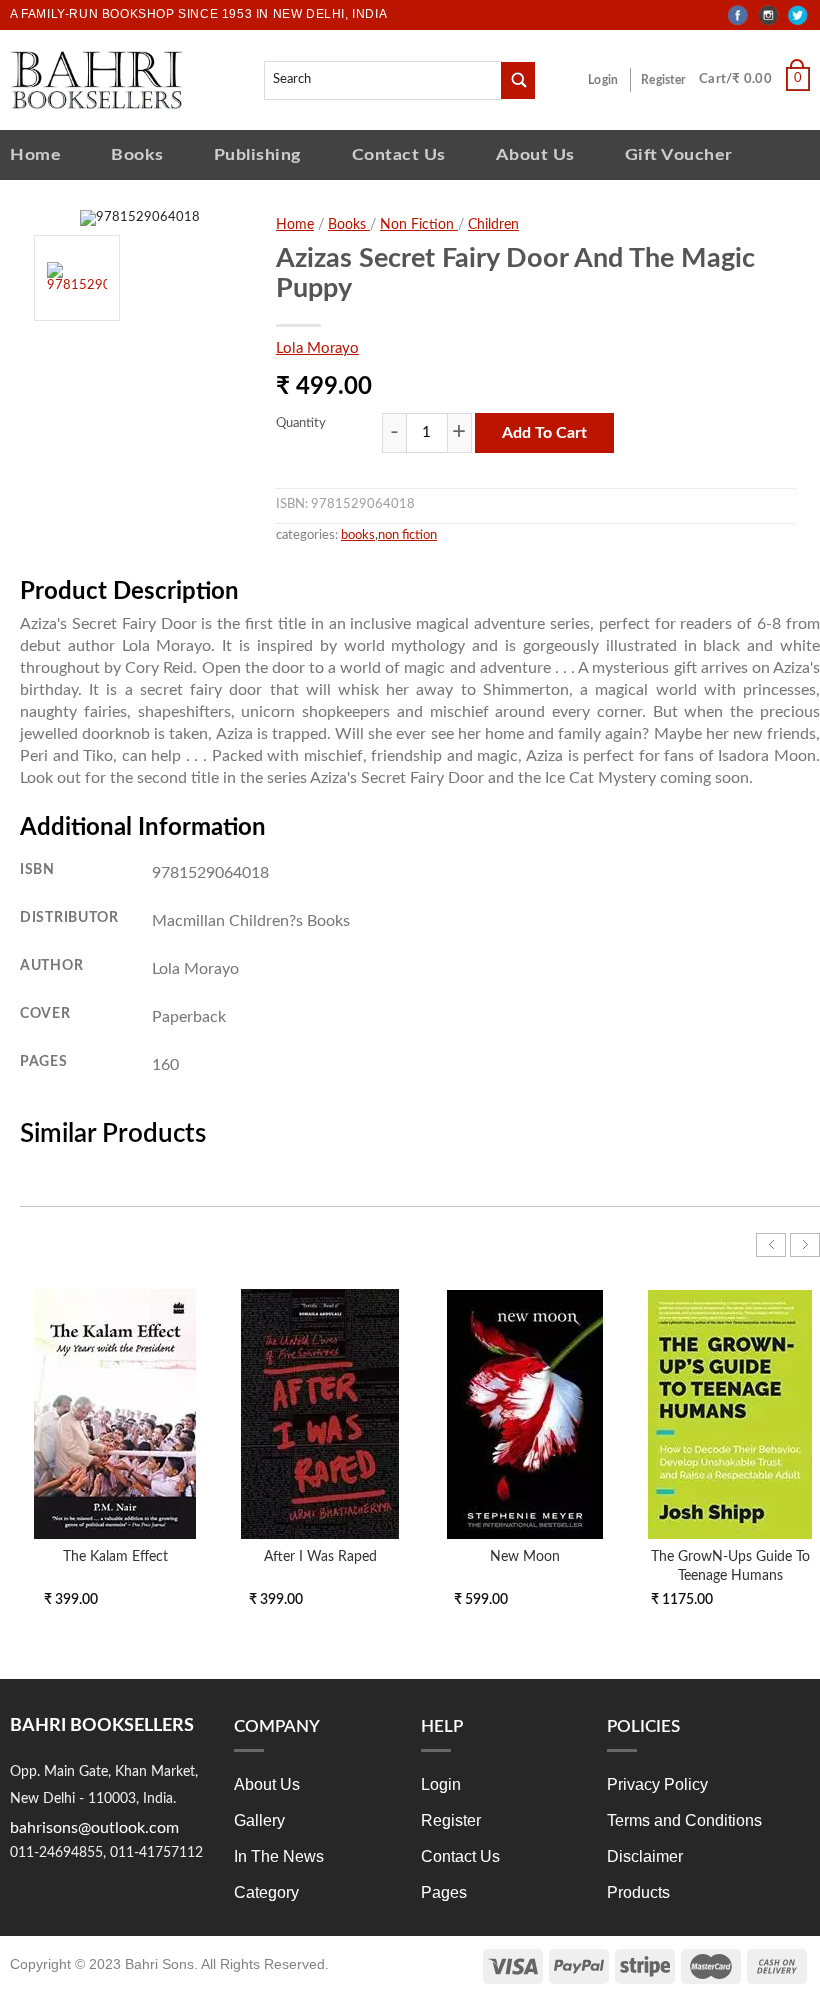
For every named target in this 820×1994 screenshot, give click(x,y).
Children (493, 225)
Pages (444, 1892)
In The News (279, 1856)
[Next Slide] (805, 1245)
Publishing (258, 154)
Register (663, 80)
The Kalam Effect (115, 1556)
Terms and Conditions (684, 1820)
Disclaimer (645, 1856)
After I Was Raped (320, 1556)
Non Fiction (419, 225)
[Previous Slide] (771, 1245)
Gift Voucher (679, 154)
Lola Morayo (317, 348)
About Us (535, 154)
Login (603, 80)
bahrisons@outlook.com (94, 1828)
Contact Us (399, 154)
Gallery (259, 1820)
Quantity (301, 423)
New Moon (525, 1556)
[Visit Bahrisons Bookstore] (96, 79)
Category (266, 1892)
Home (35, 154)
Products (638, 1892)
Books (137, 154)
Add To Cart (544, 433)
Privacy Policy (657, 1784)
